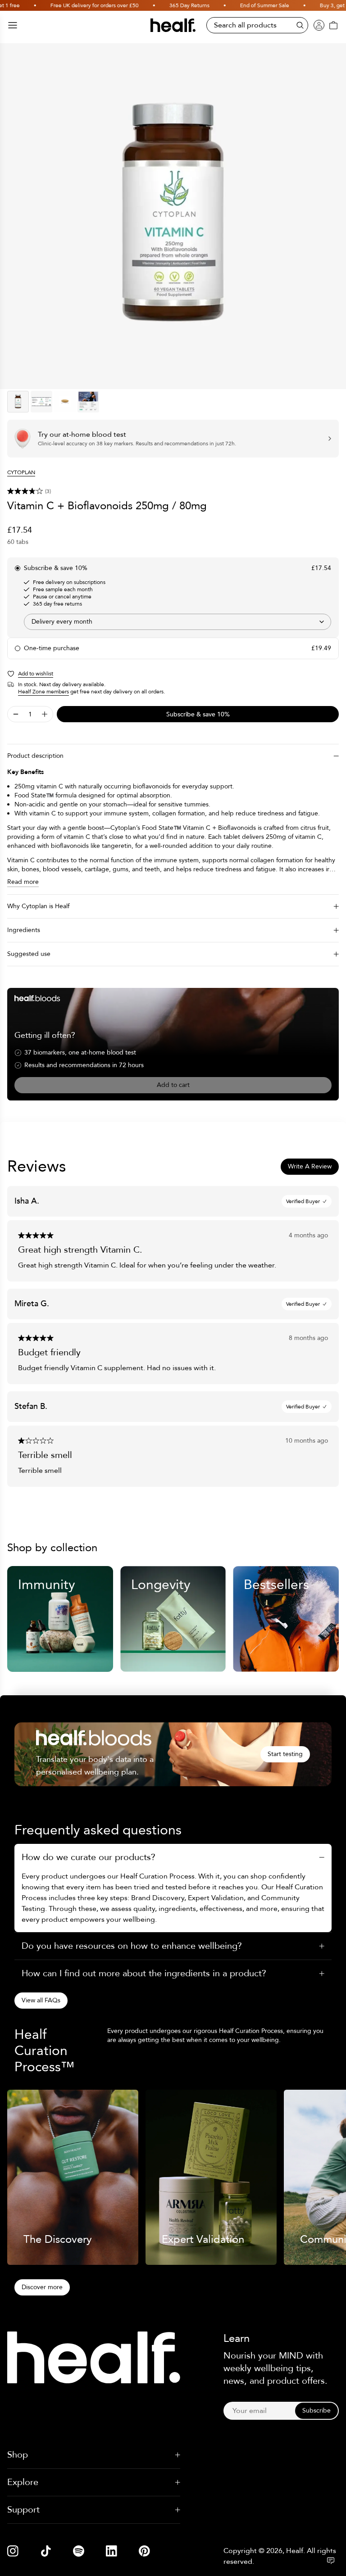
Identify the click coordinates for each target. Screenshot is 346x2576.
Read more (23, 882)
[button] (173, 491)
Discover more (42, 2287)
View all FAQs (41, 2000)
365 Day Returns (172, 5)
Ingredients (24, 930)
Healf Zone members (43, 692)
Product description (35, 756)
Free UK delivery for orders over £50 (77, 5)
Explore (23, 2482)
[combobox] (178, 622)
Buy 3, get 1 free (323, 5)
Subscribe (316, 2411)
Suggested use (29, 954)
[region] (173, 216)
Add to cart (173, 1085)
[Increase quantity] (45, 714)
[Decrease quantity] (16, 714)
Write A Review (310, 1166)
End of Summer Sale (248, 5)
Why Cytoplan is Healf (38, 906)
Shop (18, 2455)
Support (23, 2510)
